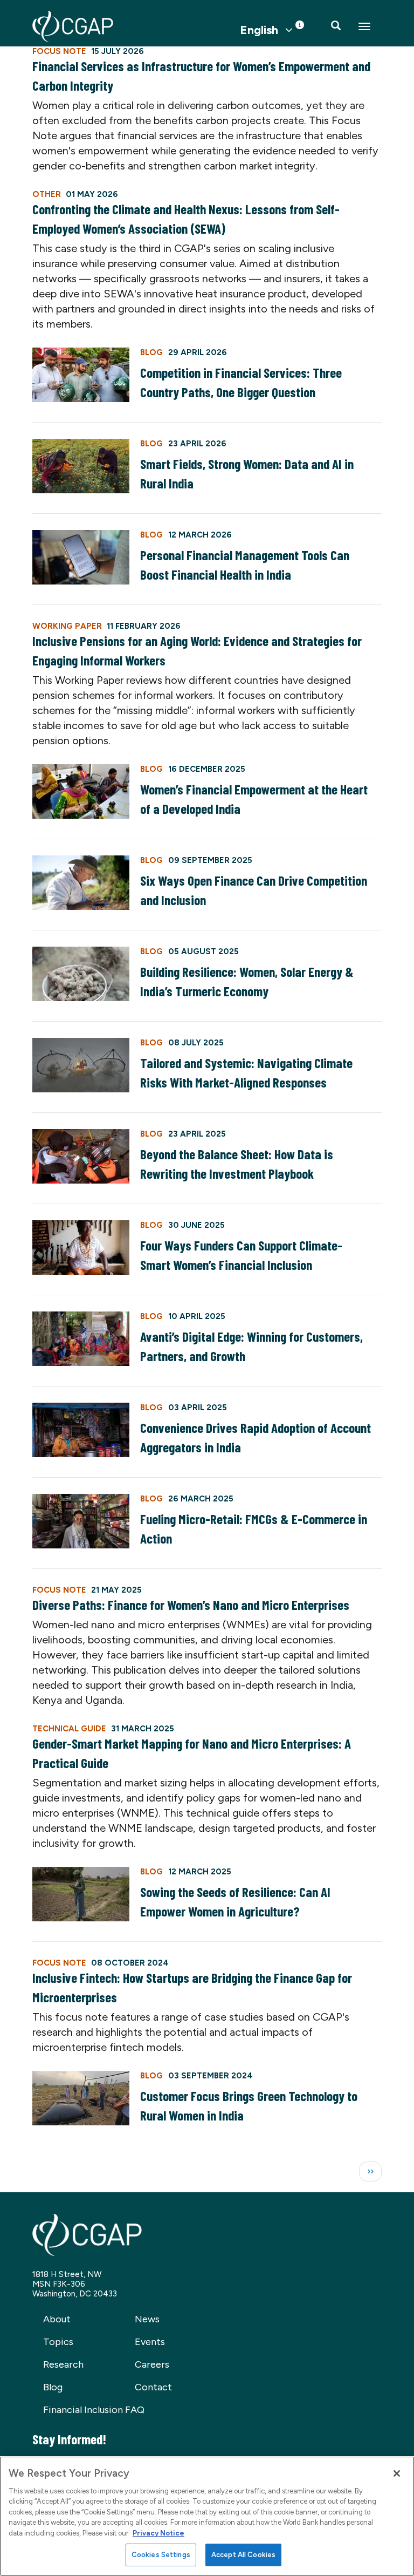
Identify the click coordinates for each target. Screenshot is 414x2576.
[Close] (397, 2473)
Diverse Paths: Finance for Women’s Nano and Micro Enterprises (191, 1605)
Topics (58, 2342)
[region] (207, 2516)
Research (63, 2364)
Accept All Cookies (243, 2555)
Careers (152, 2364)
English (259, 30)
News (147, 2319)
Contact (153, 2387)
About (57, 2319)
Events (150, 2342)
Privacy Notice (158, 2533)
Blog (53, 2387)
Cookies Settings (161, 2555)
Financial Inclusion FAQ (94, 2410)
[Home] (73, 26)
